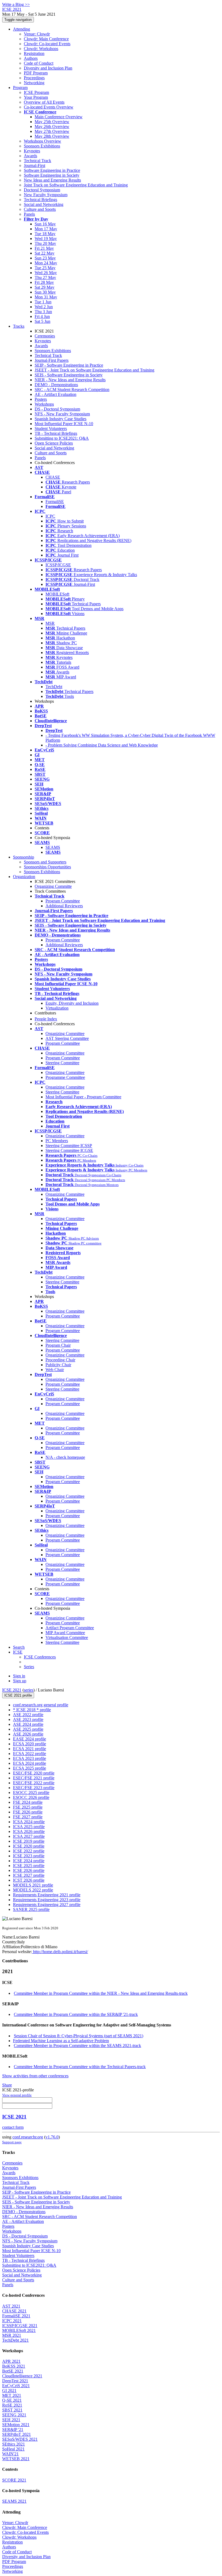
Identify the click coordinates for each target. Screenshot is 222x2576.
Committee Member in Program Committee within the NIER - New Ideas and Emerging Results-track (101, 1993)
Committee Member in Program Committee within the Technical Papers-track (80, 2067)
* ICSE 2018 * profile (32, 1710)
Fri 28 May (44, 282)
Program (20, 88)
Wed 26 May (46, 273)
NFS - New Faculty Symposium (62, 414)
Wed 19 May (46, 239)
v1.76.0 (52, 2137)
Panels (29, 214)
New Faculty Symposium (46, 195)
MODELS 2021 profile (33, 1885)
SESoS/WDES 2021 (20, 2439)
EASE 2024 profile (30, 1739)
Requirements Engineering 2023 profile (47, 1900)
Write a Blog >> (16, 4)
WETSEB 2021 (16, 2459)
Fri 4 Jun (42, 316)
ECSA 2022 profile (30, 1754)
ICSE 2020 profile (29, 1846)
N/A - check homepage (65, 1457)
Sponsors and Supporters (45, 862)
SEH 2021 (11, 2420)
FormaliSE (55, 502)
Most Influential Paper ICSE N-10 (64, 424)
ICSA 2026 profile (29, 1831)
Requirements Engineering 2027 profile (47, 1905)
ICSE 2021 (12, 1690)
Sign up (20, 1681)
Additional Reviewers (64, 906)
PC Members (57, 1141)
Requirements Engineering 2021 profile (47, 1895)
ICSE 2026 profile (29, 1870)
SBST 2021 (12, 2410)
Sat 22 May (45, 253)
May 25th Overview (52, 122)
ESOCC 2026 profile (31, 1797)
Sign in (19, 1676)
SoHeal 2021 (13, 2449)
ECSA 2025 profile (30, 1768)
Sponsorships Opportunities (47, 867)
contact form (13, 2127)
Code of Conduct (39, 63)
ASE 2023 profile (28, 1719)
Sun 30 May (45, 292)
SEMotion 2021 (16, 2425)
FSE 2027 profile (28, 1817)
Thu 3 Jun (43, 312)
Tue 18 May (45, 234)
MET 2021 (12, 2395)
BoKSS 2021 (14, 2366)
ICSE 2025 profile (29, 1866)
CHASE (53, 477)
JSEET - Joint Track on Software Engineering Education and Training (94, 370)
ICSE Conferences (40, 1657)
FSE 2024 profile (28, 1802)
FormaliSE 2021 (16, 2316)
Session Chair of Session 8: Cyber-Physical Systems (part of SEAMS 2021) (79, 2036)
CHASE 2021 (14, 2311)
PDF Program (36, 73)
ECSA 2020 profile (30, 1744)
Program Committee (63, 901)
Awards (30, 156)
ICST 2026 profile (29, 1880)
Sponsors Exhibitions (42, 146)
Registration (34, 53)
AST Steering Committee (67, 1038)
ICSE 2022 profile (29, 1851)
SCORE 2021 (14, 2480)
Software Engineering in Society (52, 175)
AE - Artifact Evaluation (56, 394)
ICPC (50, 516)
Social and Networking (44, 204)
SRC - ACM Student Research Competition (72, 390)
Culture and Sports (40, 209)
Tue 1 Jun (43, 302)
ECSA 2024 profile (30, 1763)
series (29, 1690)
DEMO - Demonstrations (56, 385)
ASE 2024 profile (28, 1724)
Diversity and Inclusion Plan (48, 68)
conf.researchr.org (28, 2137)
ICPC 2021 (12, 2321)
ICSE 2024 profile (29, 1861)
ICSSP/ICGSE (58, 565)
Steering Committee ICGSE (69, 1150)
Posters (41, 399)
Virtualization (57, 1008)
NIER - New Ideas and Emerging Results (70, 380)
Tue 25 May (45, 268)
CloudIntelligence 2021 (22, 2376)
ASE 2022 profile (28, 1715)
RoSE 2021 (12, 2405)
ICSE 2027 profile (29, 1875)
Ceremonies (45, 336)
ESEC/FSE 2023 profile (34, 1788)
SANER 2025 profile (31, 1909)
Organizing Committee (65, 1034)
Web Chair (55, 1370)
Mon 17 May (46, 229)
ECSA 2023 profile (30, 1758)
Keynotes (32, 151)
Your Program (36, 97)
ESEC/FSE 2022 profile (34, 1783)
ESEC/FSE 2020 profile (34, 1773)
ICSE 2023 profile (29, 1856)
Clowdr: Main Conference (46, 39)
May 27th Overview (52, 131)
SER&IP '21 (13, 2429)
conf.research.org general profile (41, 1705)
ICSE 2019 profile (29, 1841)
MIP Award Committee (65, 1633)
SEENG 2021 (14, 2415)
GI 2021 (9, 2391)
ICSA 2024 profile (29, 1822)
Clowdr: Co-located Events (47, 44)
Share (7, 2085)
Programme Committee (65, 1077)
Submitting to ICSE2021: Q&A (62, 438)
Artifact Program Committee (70, 1628)
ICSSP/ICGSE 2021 (20, 2326)
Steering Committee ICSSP (69, 1146)
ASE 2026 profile (28, 1734)
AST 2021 (11, 2306)
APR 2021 (11, 2361)
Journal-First (35, 165)
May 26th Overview (52, 126)
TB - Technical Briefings (56, 433)
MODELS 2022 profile (33, 1890)
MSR (50, 623)
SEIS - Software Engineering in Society (69, 375)
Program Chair (58, 1345)
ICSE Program (36, 92)
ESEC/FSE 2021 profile (34, 1778)
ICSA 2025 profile (29, 1827)
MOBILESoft (57, 594)
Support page (12, 2142)
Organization (24, 877)
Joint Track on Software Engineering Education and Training (76, 185)
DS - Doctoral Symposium (57, 409)
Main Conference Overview (59, 117)
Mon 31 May (46, 297)
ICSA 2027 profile (29, 1836)
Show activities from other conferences (35, 2076)
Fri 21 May (44, 248)
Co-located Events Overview (49, 107)
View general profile (17, 2095)
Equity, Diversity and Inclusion (72, 1003)
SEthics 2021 (14, 2444)
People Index (46, 1019)
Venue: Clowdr (37, 34)
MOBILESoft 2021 (19, 2330)
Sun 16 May (45, 224)
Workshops (44, 404)
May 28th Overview (52, 136)
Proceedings (34, 78)
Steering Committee (62, 1063)
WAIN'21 (10, 2454)
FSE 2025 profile (28, 1807)
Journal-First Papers (52, 360)
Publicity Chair (58, 1365)
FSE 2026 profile (28, 1812)
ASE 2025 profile (28, 1729)
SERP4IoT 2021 (17, 2434)
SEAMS (53, 847)
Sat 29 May (45, 287)
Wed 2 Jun (44, 307)
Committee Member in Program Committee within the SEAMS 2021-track (77, 2046)
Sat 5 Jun (43, 321)
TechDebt (54, 687)
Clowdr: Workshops (41, 49)
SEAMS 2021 (14, 2501)
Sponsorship (24, 857)
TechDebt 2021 (15, 2340)
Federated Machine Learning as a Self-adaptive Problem (61, 2041)
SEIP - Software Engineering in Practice (69, 365)
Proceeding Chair (60, 1360)
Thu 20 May (45, 243)
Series (29, 1667)
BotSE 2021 (13, 2371)
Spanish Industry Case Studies (61, 419)
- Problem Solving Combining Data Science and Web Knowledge (102, 745)
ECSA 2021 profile (30, 1749)
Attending (22, 29)
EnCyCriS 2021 (16, 2386)
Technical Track (37, 161)
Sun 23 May (45, 258)
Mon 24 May (46, 263)
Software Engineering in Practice (52, 170)
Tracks (19, 326)
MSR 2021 (12, 2335)
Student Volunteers (51, 428)
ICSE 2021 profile (18, 1695)
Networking (34, 83)
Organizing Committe (53, 886)
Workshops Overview (43, 141)
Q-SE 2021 (12, 2400)
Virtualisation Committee (67, 1637)
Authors (31, 58)
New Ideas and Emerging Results (52, 180)
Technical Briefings (40, 200)
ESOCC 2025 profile (31, 1793)
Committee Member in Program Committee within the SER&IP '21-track (76, 2014)
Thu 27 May (45, 277)
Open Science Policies (54, 443)
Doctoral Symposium (42, 190)
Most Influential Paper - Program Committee (83, 1097)
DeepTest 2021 (15, 2381)
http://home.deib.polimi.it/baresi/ (60, 1952)
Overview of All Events (44, 102)
